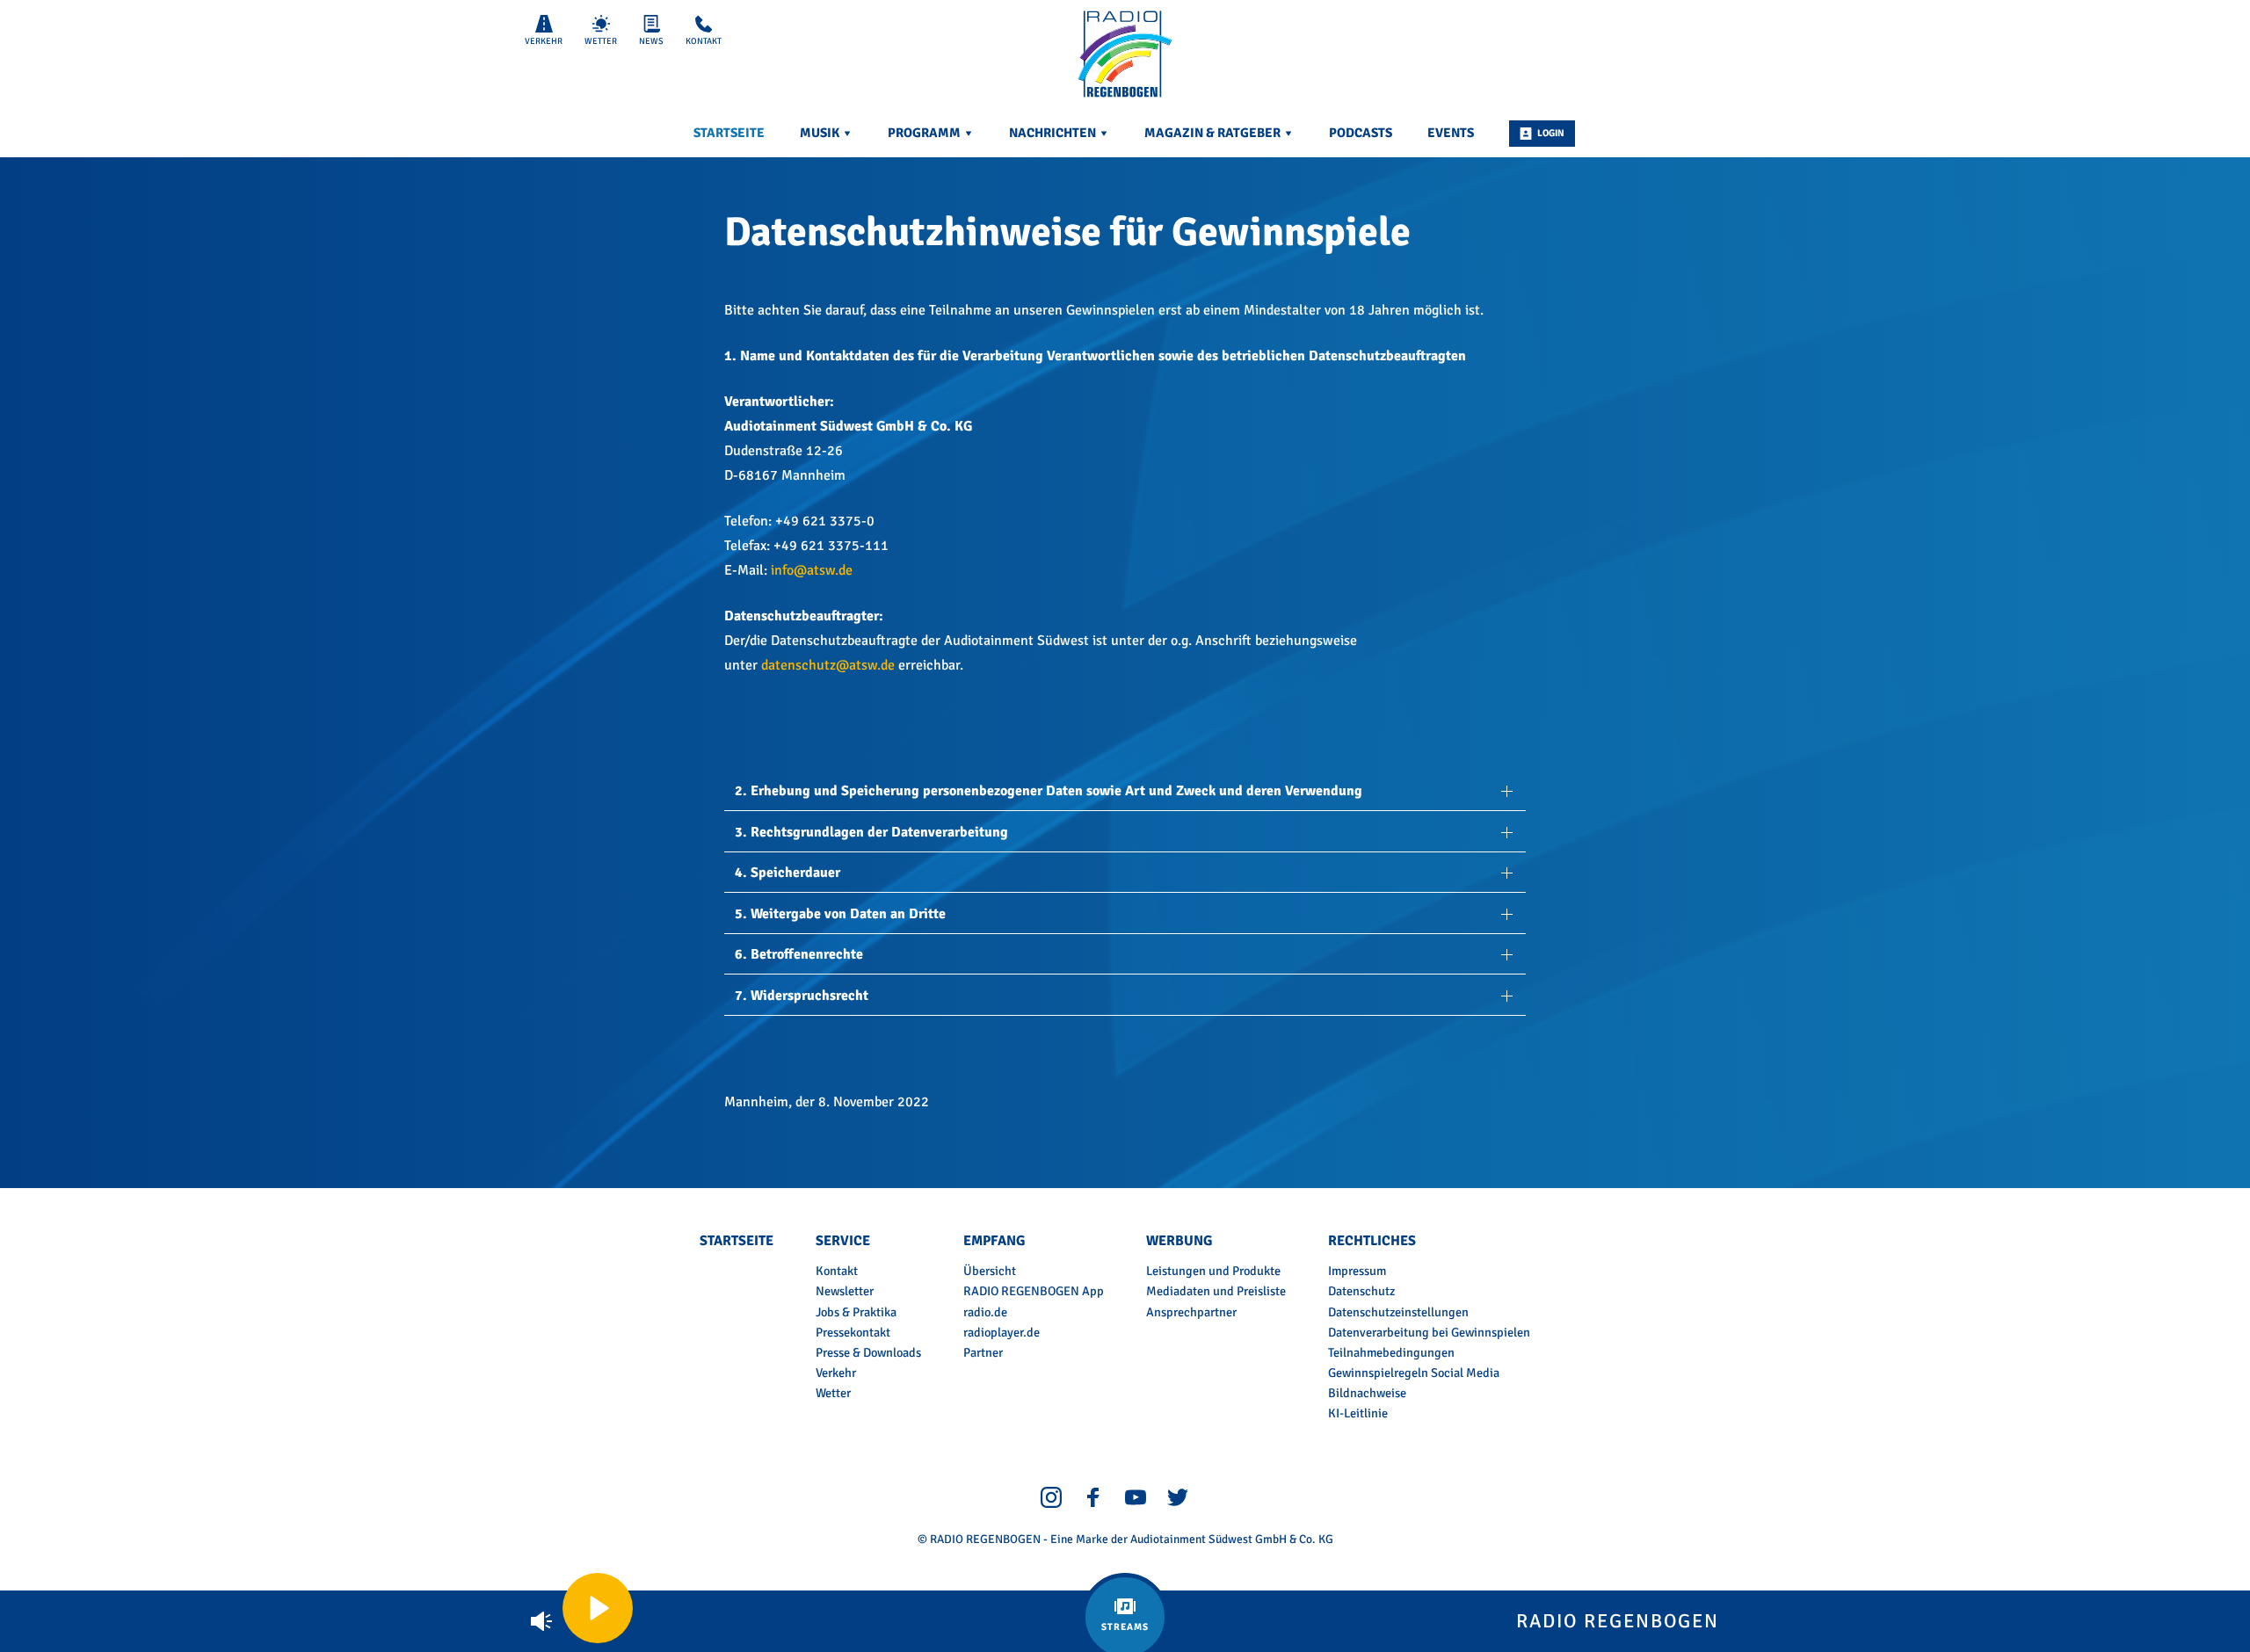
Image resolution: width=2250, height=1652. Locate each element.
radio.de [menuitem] (985, 1312)
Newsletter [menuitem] (845, 1291)
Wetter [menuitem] (833, 1393)
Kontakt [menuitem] (837, 1271)
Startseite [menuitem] (729, 133)
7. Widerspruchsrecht (802, 996)
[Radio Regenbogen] (1125, 54)
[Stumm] (541, 1621)
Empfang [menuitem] (994, 1241)
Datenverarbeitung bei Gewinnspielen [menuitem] (1429, 1332)
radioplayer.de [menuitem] (1002, 1332)
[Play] (598, 1608)
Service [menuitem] (843, 1241)
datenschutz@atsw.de (828, 665)
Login (1551, 133)
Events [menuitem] (1451, 133)
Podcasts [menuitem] (1361, 133)
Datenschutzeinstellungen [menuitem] (1398, 1312)
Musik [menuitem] (821, 133)
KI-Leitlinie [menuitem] (1358, 1413)
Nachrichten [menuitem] (1054, 133)
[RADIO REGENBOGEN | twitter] (1178, 1497)
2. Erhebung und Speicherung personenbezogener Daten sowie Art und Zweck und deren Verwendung (1049, 791)
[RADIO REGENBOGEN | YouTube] (1136, 1497)
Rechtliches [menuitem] (1372, 1241)
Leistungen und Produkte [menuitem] (1213, 1271)
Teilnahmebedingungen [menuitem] (1391, 1352)
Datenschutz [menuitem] (1361, 1291)
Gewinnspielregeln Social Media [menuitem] (1414, 1373)
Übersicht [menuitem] (990, 1271)
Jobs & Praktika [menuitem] (856, 1312)
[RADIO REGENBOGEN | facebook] (1093, 1497)
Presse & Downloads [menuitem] (868, 1352)
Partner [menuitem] (983, 1352)
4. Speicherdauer (787, 873)
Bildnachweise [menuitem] (1367, 1393)
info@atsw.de (812, 570)
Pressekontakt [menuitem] (853, 1332)
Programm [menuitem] (925, 133)
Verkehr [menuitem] (836, 1373)
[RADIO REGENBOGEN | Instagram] (1051, 1497)
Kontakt (704, 41)
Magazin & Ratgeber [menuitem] (1214, 133)
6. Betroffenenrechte (799, 954)
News (651, 41)
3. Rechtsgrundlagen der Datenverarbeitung (871, 832)
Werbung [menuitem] (1179, 1241)
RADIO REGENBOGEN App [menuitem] (1034, 1291)
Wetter (601, 41)
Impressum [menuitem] (1357, 1271)
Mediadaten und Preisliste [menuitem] (1216, 1291)
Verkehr (544, 41)
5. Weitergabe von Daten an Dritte (840, 914)
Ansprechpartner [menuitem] (1191, 1312)
